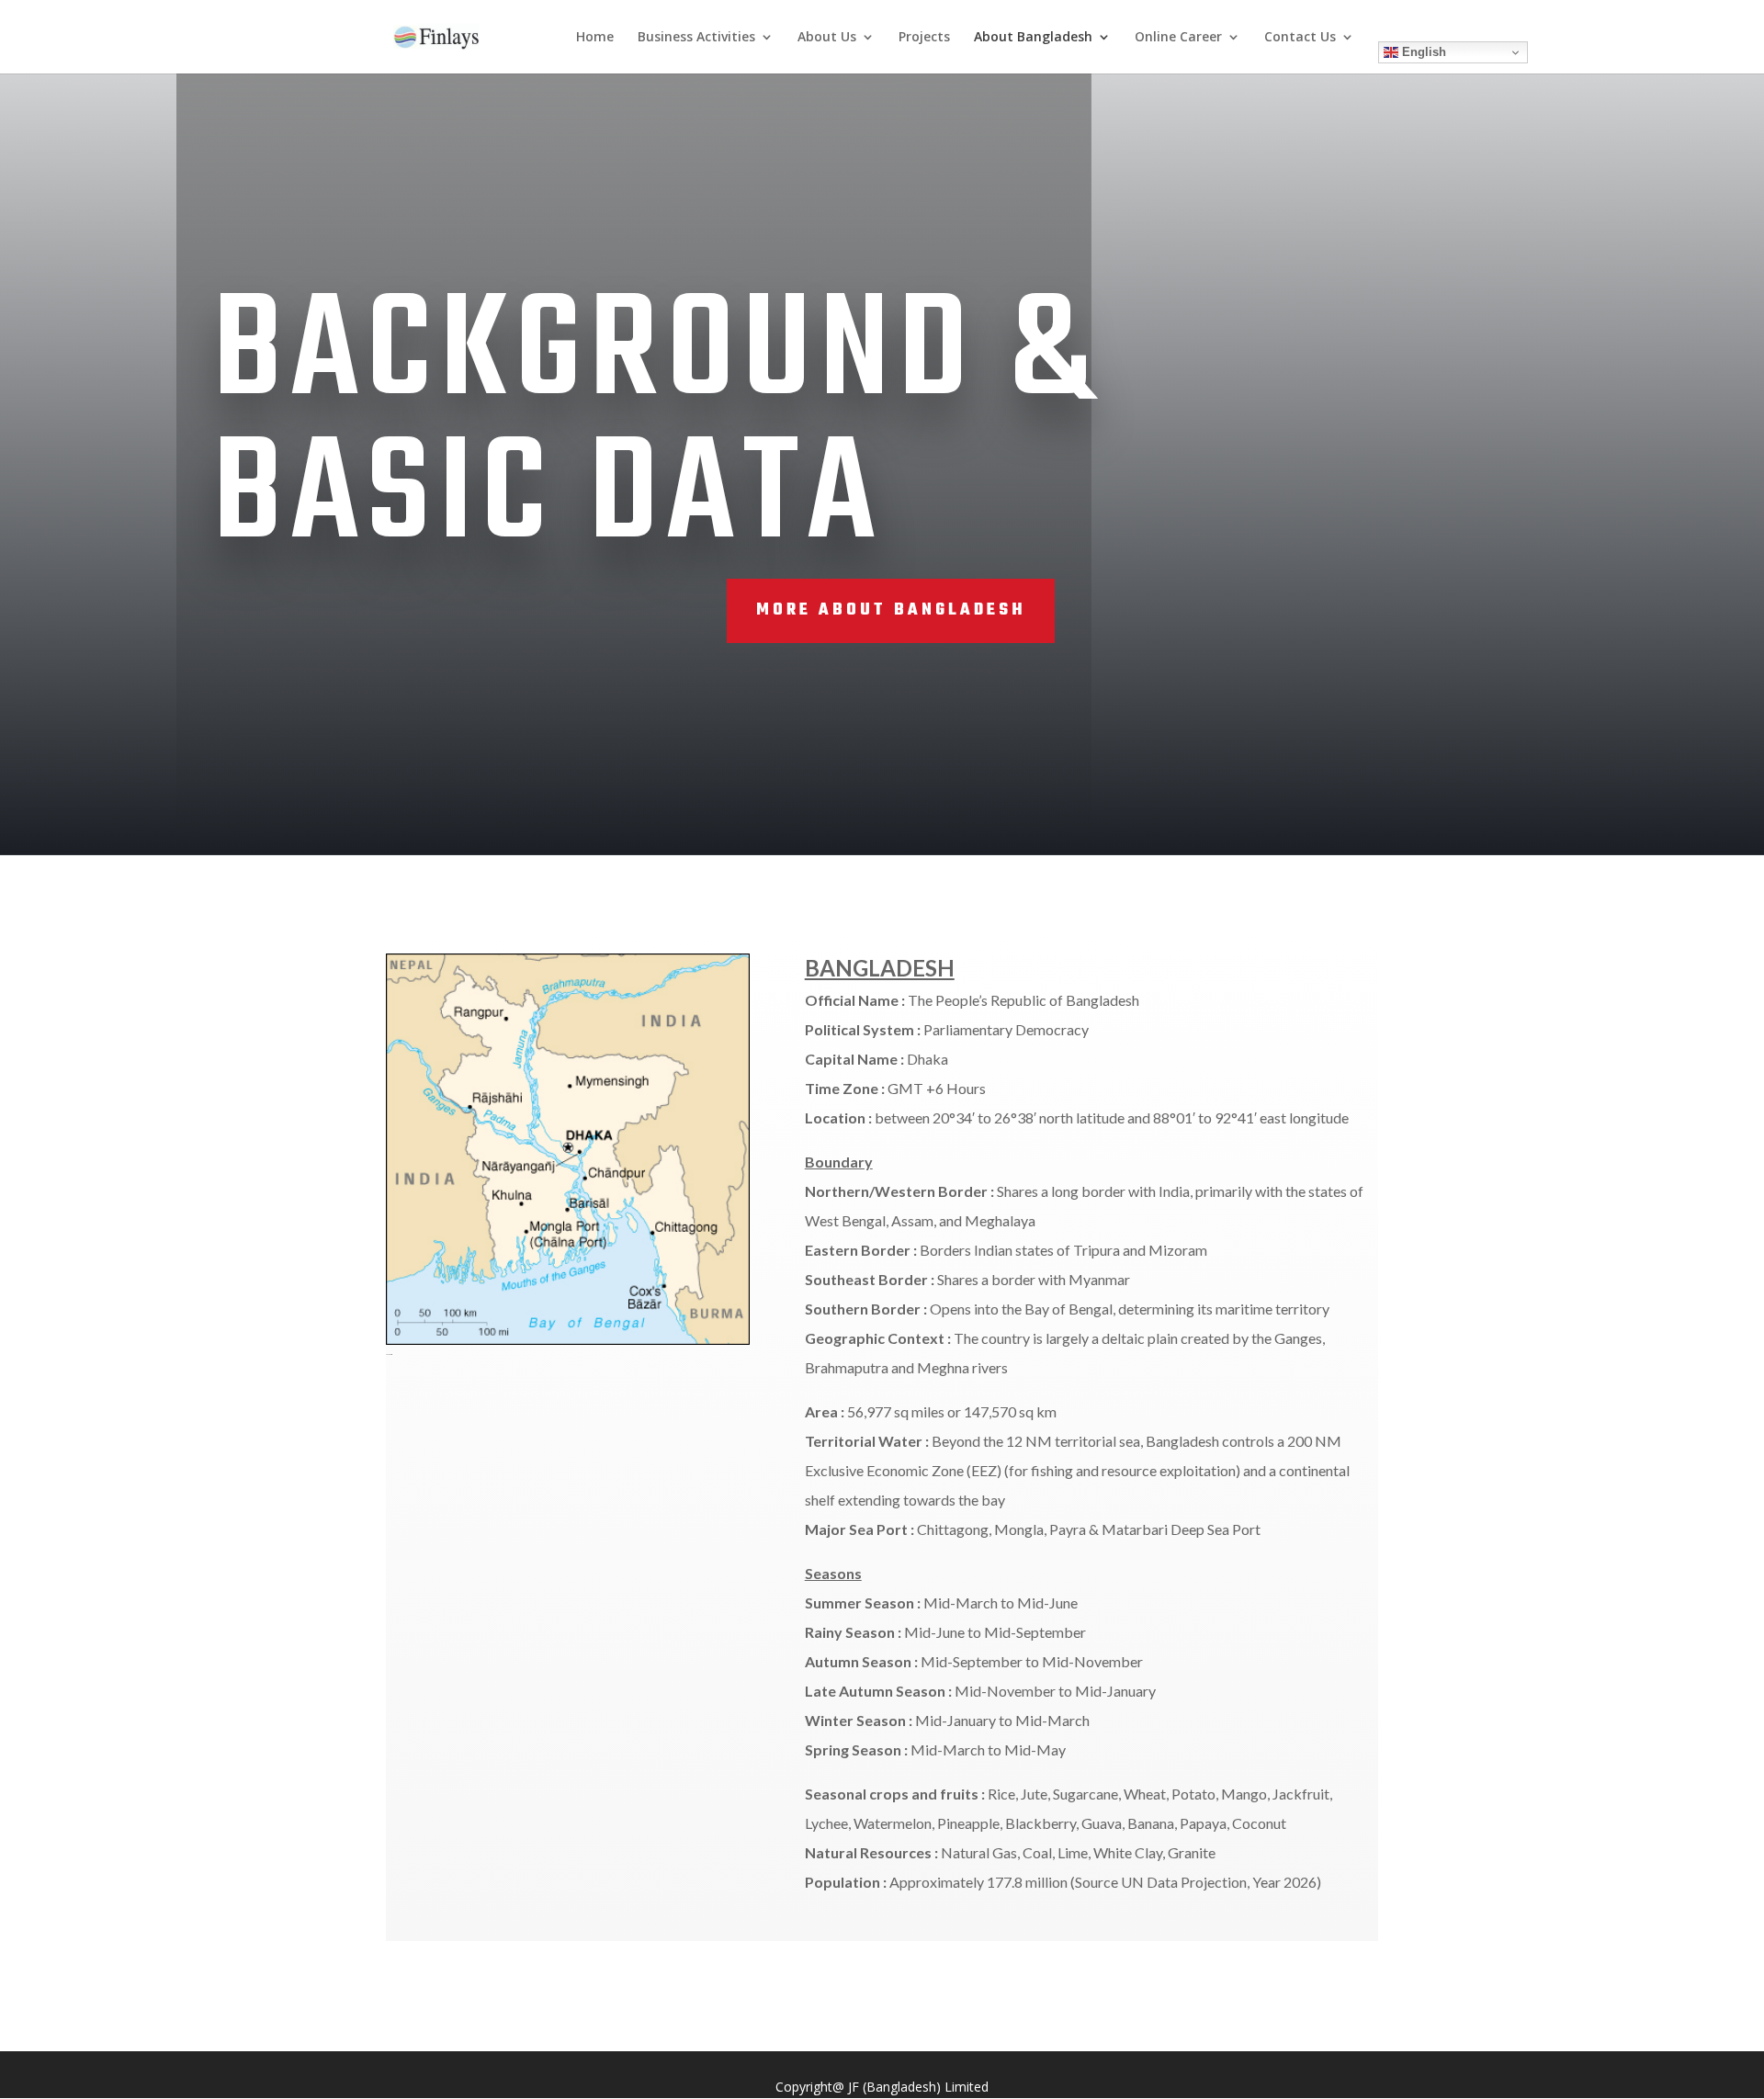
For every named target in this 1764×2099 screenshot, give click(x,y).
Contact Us (1300, 38)
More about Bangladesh (891, 610)
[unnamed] (568, 1340)
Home (595, 38)
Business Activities (696, 38)
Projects (924, 38)
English (1422, 52)
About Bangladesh (1033, 38)
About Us (827, 38)
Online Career (1178, 38)
